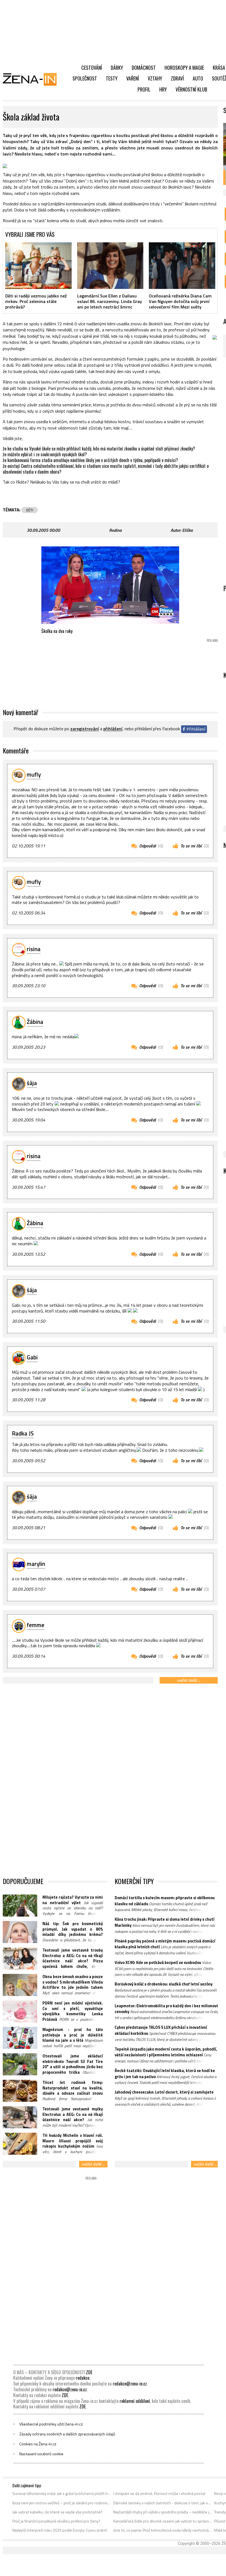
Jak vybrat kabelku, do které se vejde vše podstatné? (57, 2512)
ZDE (89, 2372)
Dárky (117, 68)
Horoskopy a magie (184, 68)
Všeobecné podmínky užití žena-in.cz (51, 2424)
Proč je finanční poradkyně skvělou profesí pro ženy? (56, 2521)
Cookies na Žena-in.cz (38, 2444)
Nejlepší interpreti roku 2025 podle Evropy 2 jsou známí (60, 2530)
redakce (83, 2378)
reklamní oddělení (135, 2401)
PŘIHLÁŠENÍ (113, 729)
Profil (144, 89)
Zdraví (177, 78)
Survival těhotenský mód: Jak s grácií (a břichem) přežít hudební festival (62, 2494)
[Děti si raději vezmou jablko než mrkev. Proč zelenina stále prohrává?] (38, 265)
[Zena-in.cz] (33, 79)
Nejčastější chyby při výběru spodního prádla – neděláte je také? (163, 2512)
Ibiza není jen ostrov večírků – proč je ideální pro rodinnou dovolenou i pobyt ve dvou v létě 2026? (62, 2503)
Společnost (85, 78)
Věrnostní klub (191, 89)
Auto (198, 78)
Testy (112, 78)
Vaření (133, 78)
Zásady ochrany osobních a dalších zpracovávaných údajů (67, 2434)
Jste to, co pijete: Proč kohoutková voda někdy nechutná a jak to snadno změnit (163, 2530)
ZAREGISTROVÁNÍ (85, 729)
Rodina (115, 530)
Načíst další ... (189, 1680)
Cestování (92, 68)
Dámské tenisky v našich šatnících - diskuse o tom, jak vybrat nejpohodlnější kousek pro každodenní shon (163, 2503)
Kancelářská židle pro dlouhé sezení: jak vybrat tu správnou (163, 2521)
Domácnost (144, 68)
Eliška (187, 530)
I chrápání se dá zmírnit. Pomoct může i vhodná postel (159, 2494)
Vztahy (155, 78)
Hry (163, 89)
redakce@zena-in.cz (130, 2384)
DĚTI (30, 510)
